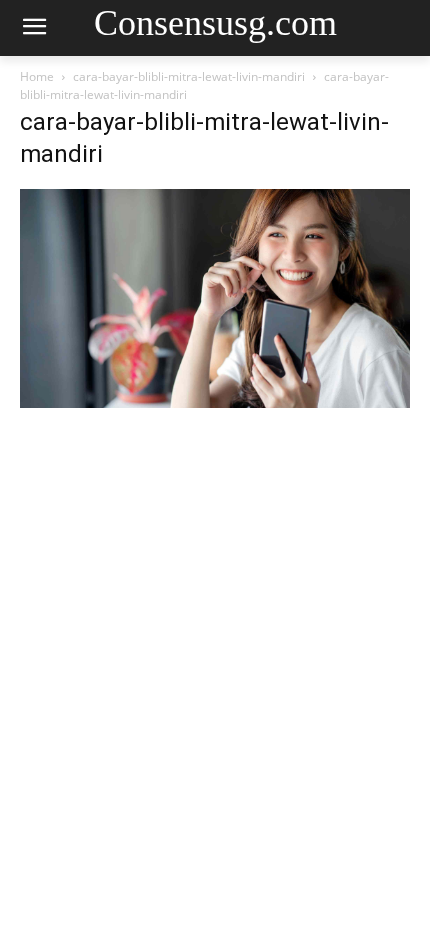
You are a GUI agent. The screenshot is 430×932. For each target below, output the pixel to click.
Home (37, 76)
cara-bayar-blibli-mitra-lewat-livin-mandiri (189, 76)
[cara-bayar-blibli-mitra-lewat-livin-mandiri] (215, 402)
